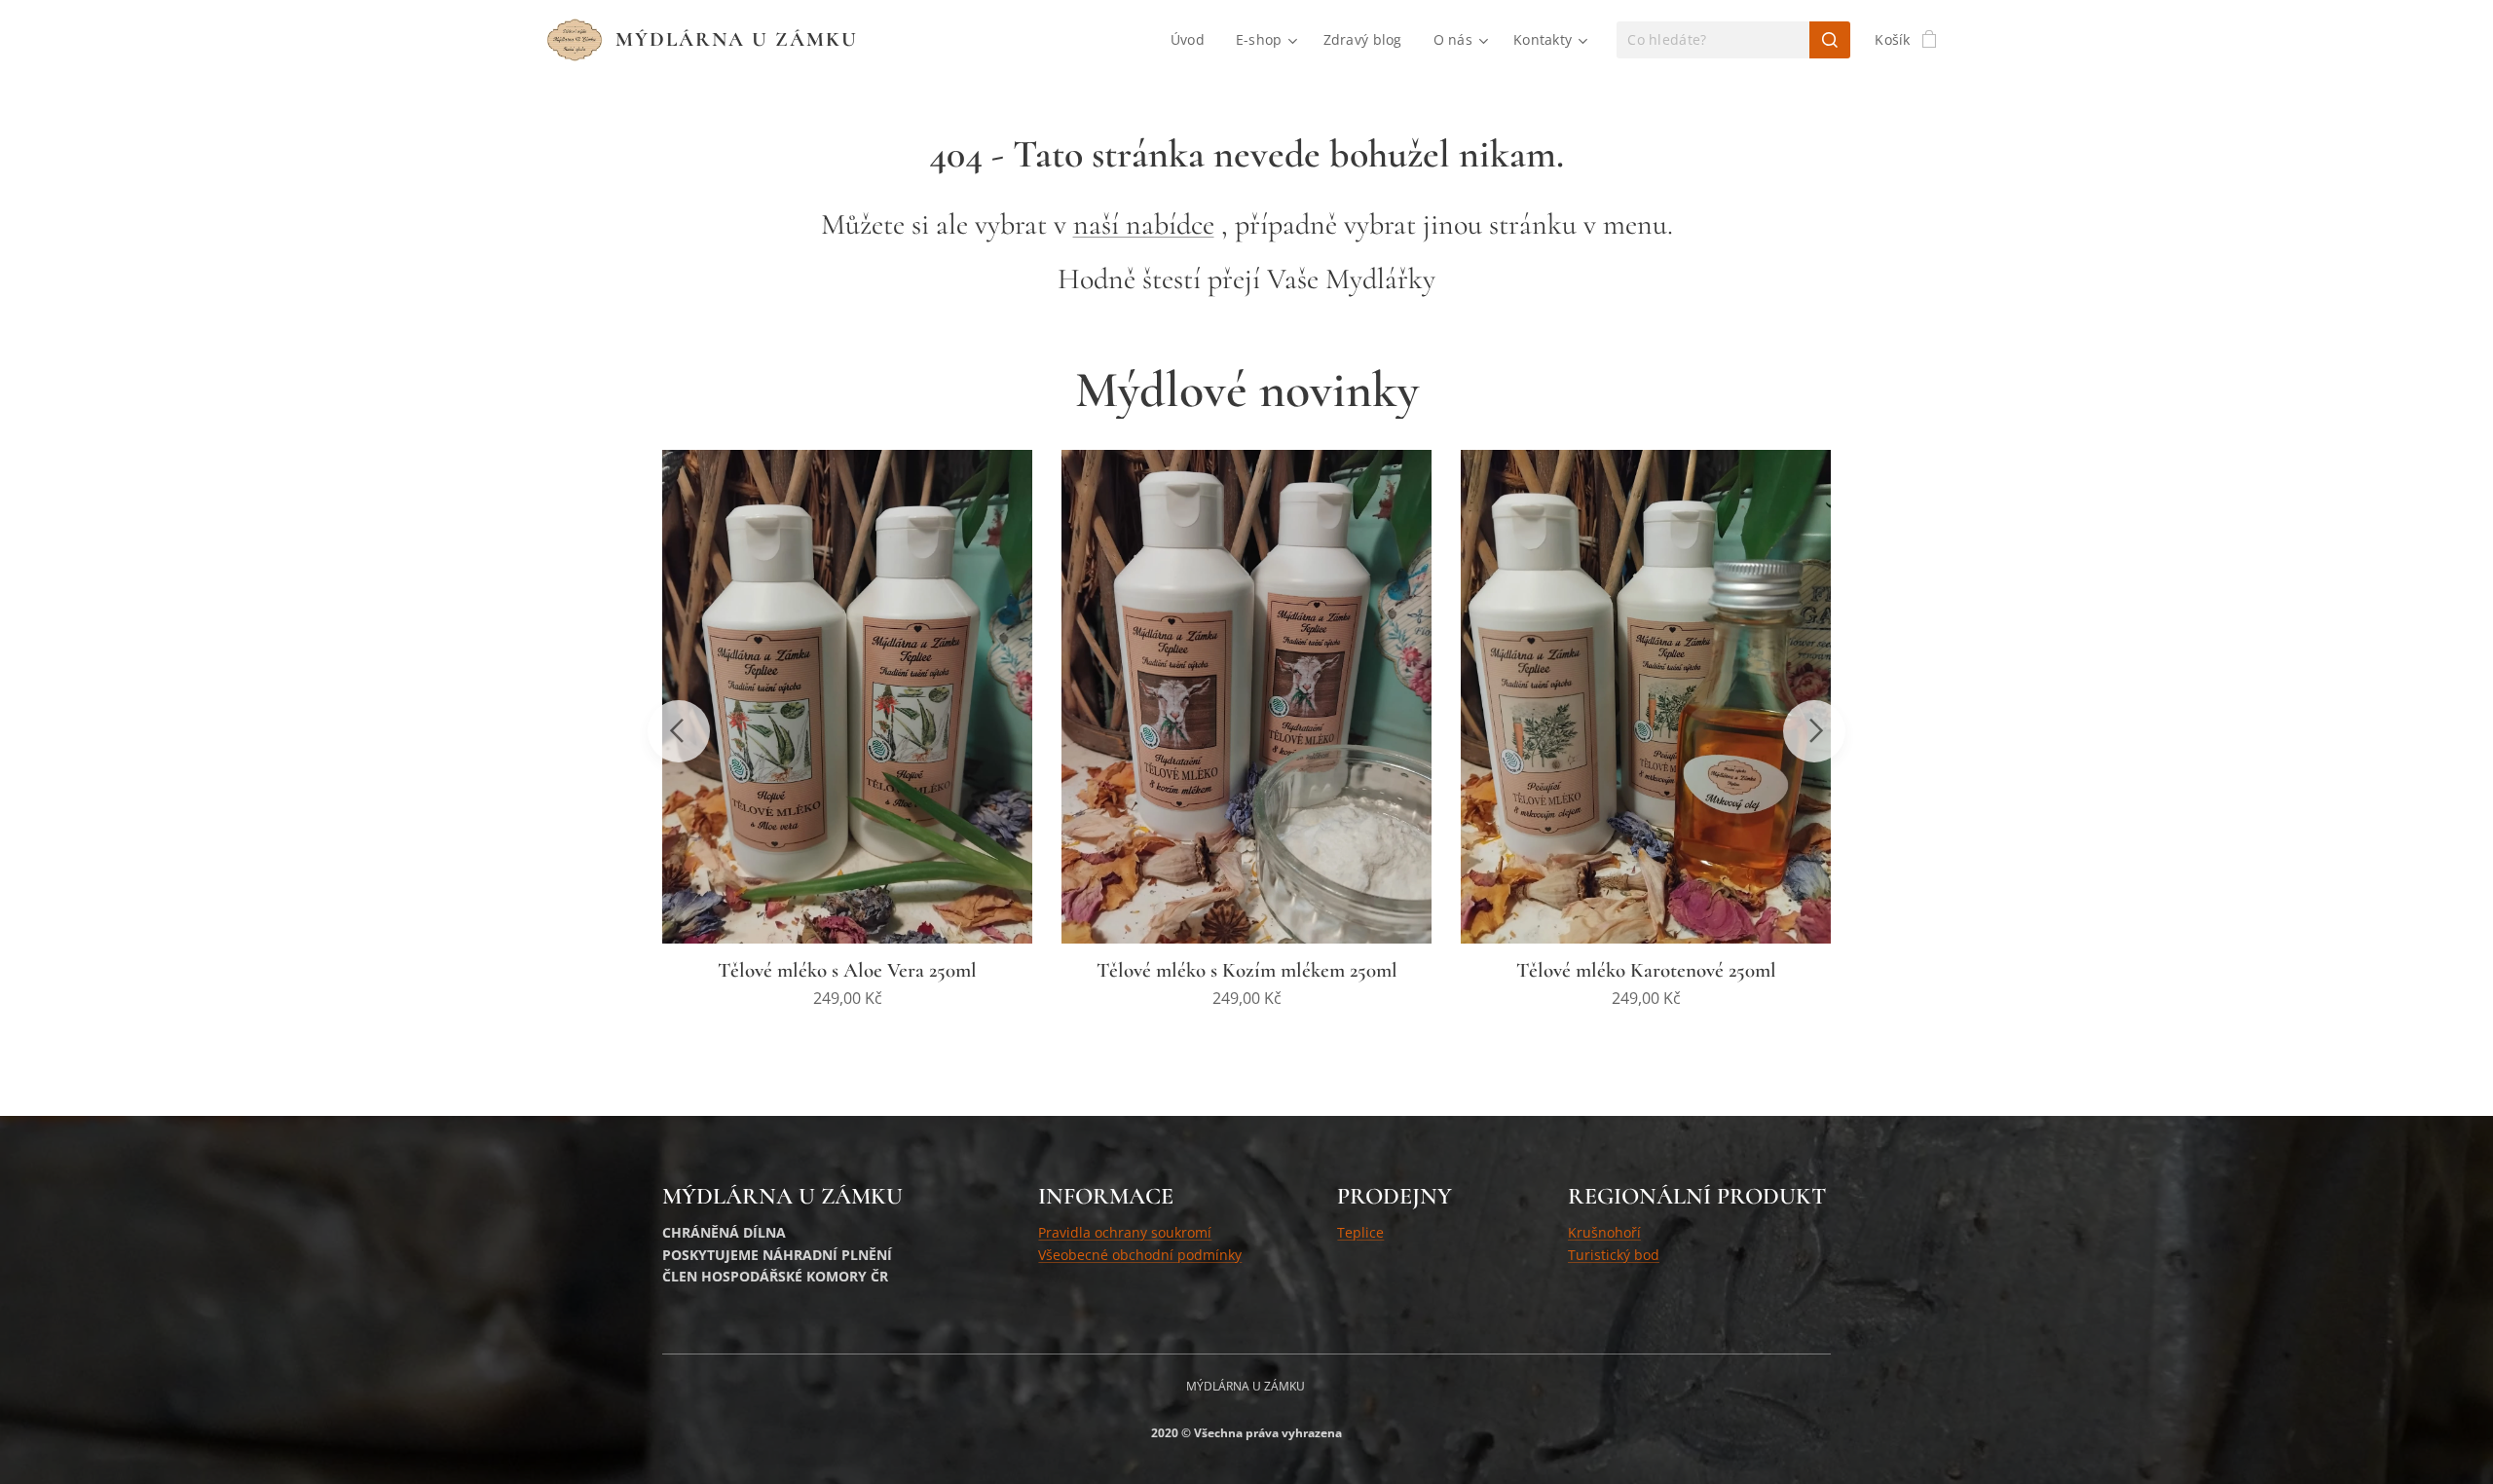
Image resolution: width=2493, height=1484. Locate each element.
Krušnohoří (1604, 1232)
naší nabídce (1144, 224)
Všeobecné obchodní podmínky (1140, 1255)
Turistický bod (1614, 1255)
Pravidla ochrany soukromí (1125, 1232)
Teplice (1360, 1232)
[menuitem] (1193, 40)
